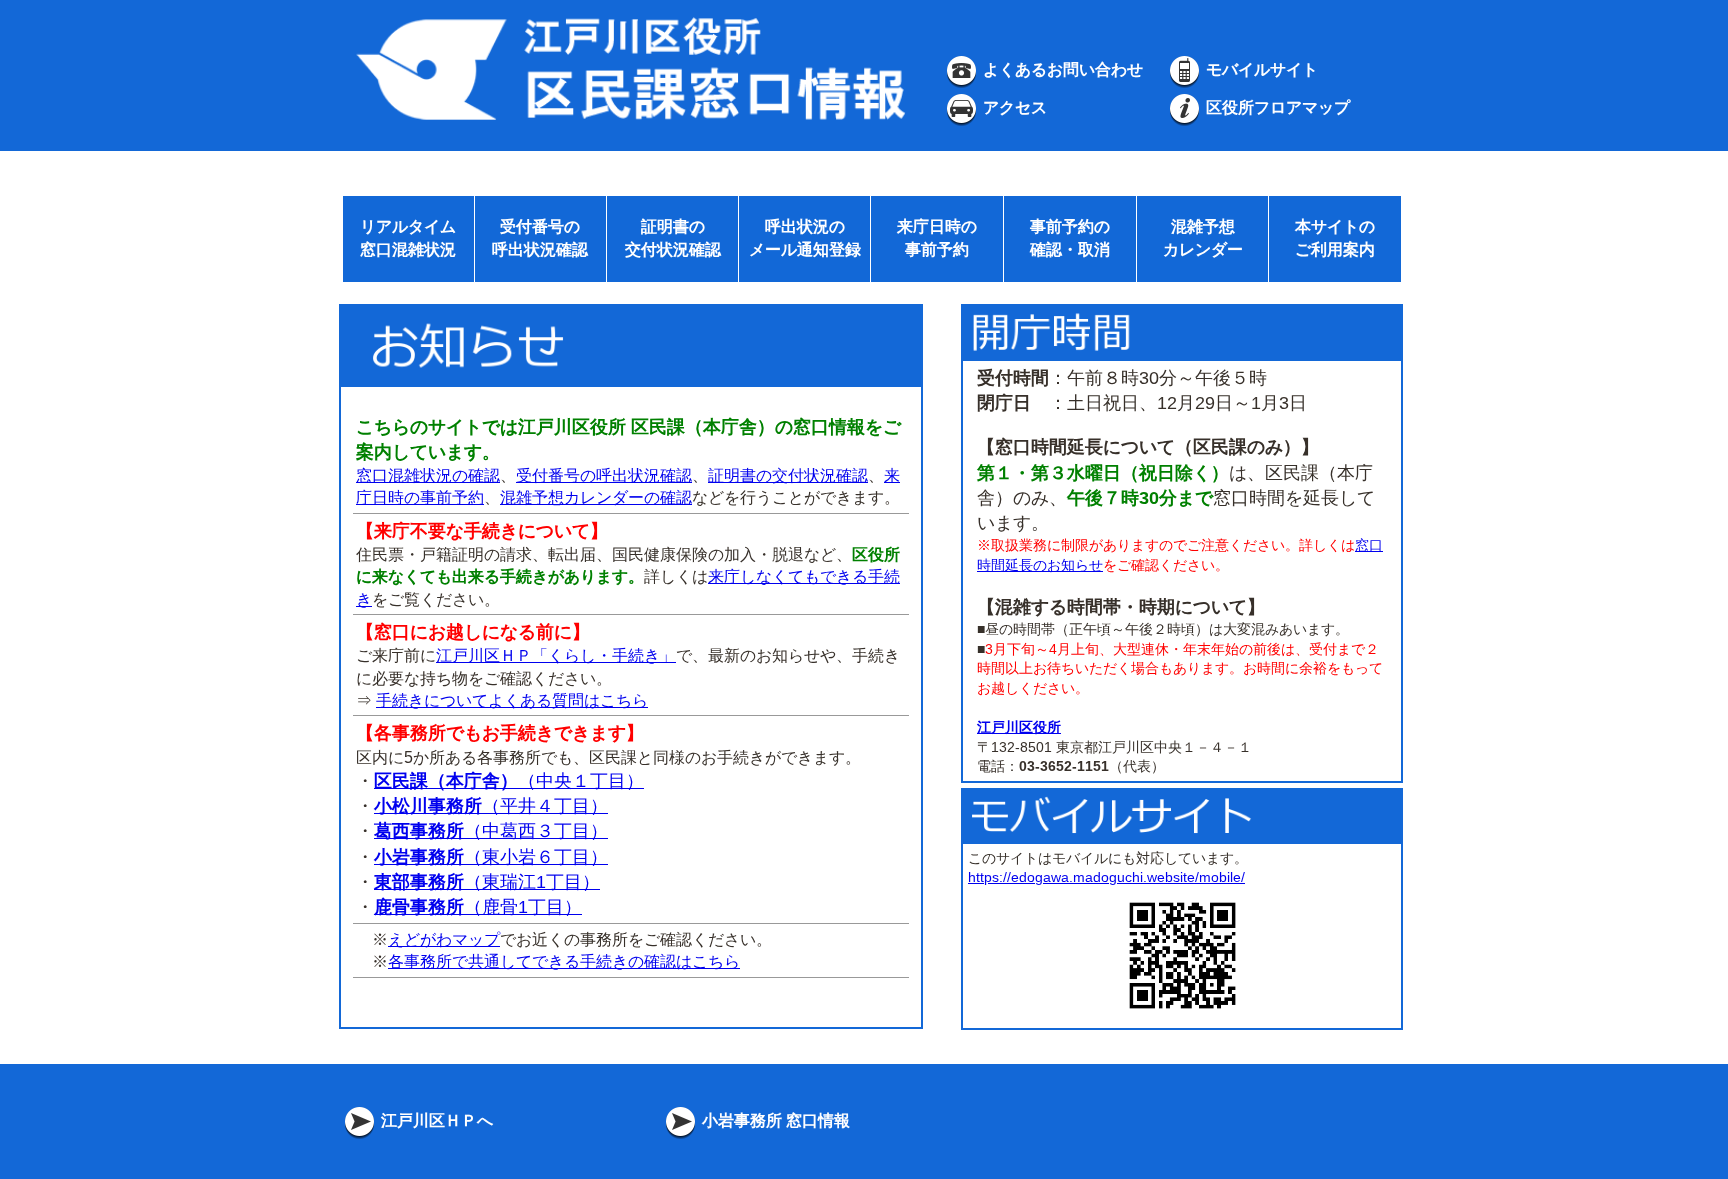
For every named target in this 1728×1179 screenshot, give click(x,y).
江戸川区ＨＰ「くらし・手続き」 (556, 655)
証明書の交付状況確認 (788, 475)
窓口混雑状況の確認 (428, 475)
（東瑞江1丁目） (487, 882)
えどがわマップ (444, 939)
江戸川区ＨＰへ (435, 1120)
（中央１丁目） (509, 781)
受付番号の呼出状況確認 (604, 475)
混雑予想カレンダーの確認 (596, 497)
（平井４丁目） (491, 806)
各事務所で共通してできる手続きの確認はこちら (564, 961)
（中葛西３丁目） (491, 831)
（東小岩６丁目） (491, 857)
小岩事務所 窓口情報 (774, 1120)
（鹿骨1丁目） (478, 907)
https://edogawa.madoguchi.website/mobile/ (1106, 877)
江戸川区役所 (1019, 727)
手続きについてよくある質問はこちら (512, 700)
